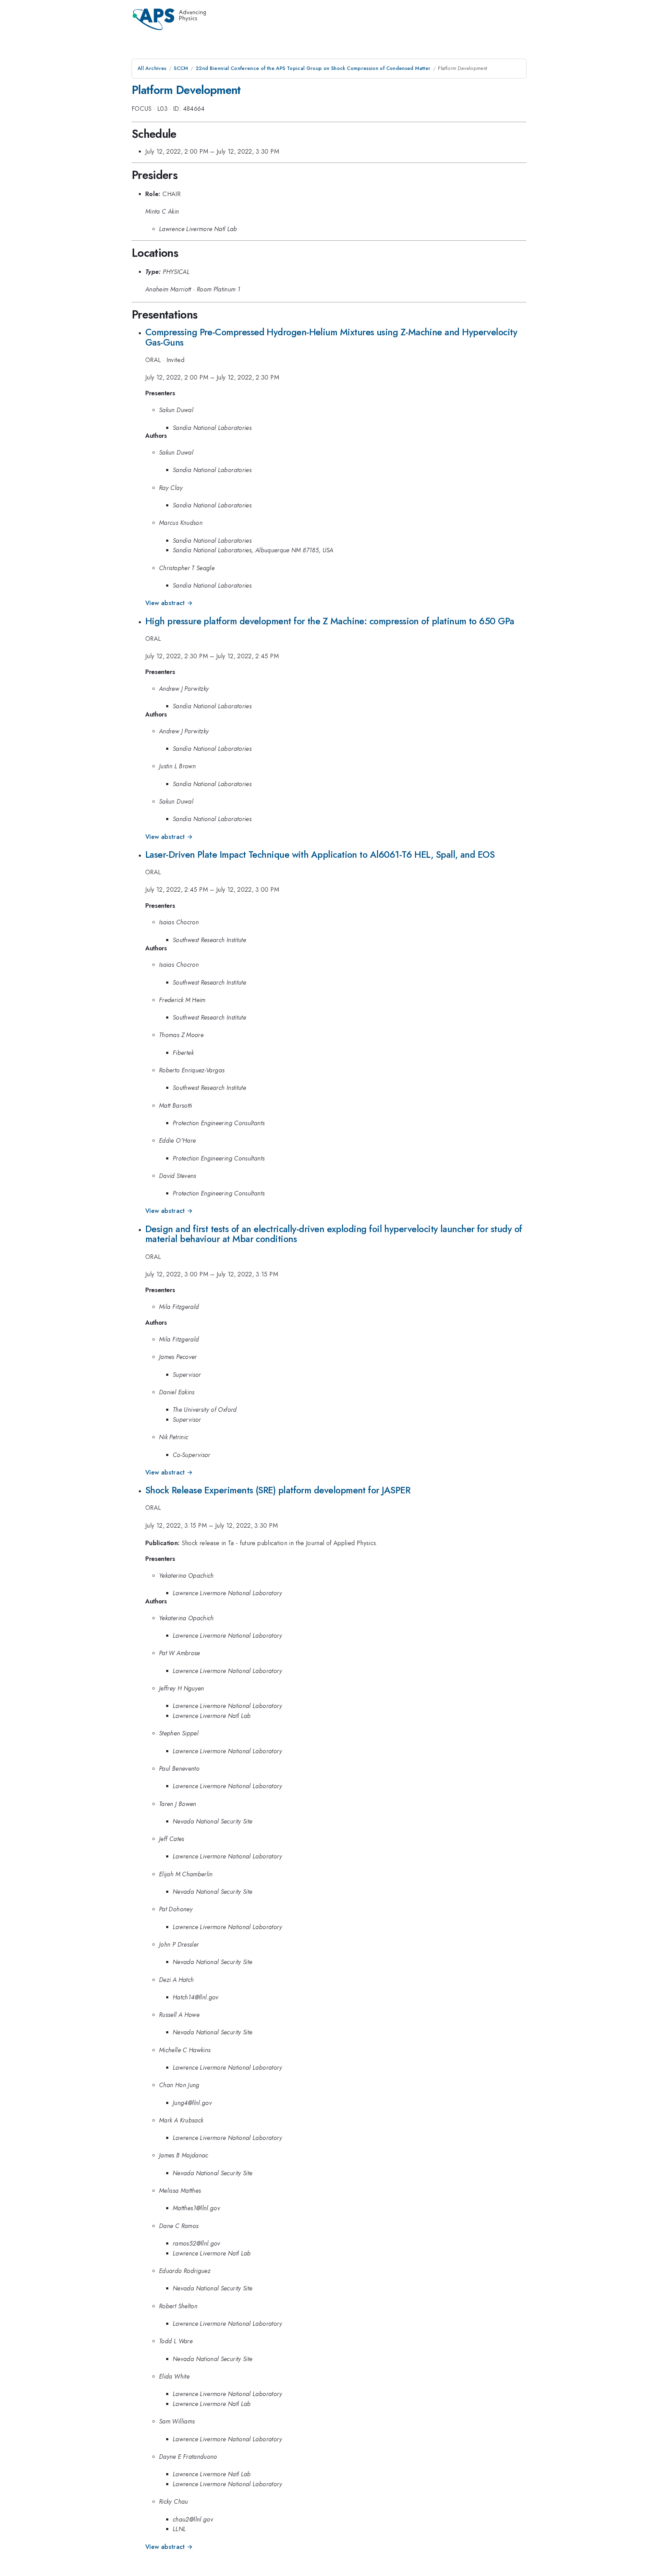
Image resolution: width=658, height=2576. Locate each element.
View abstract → (169, 603)
